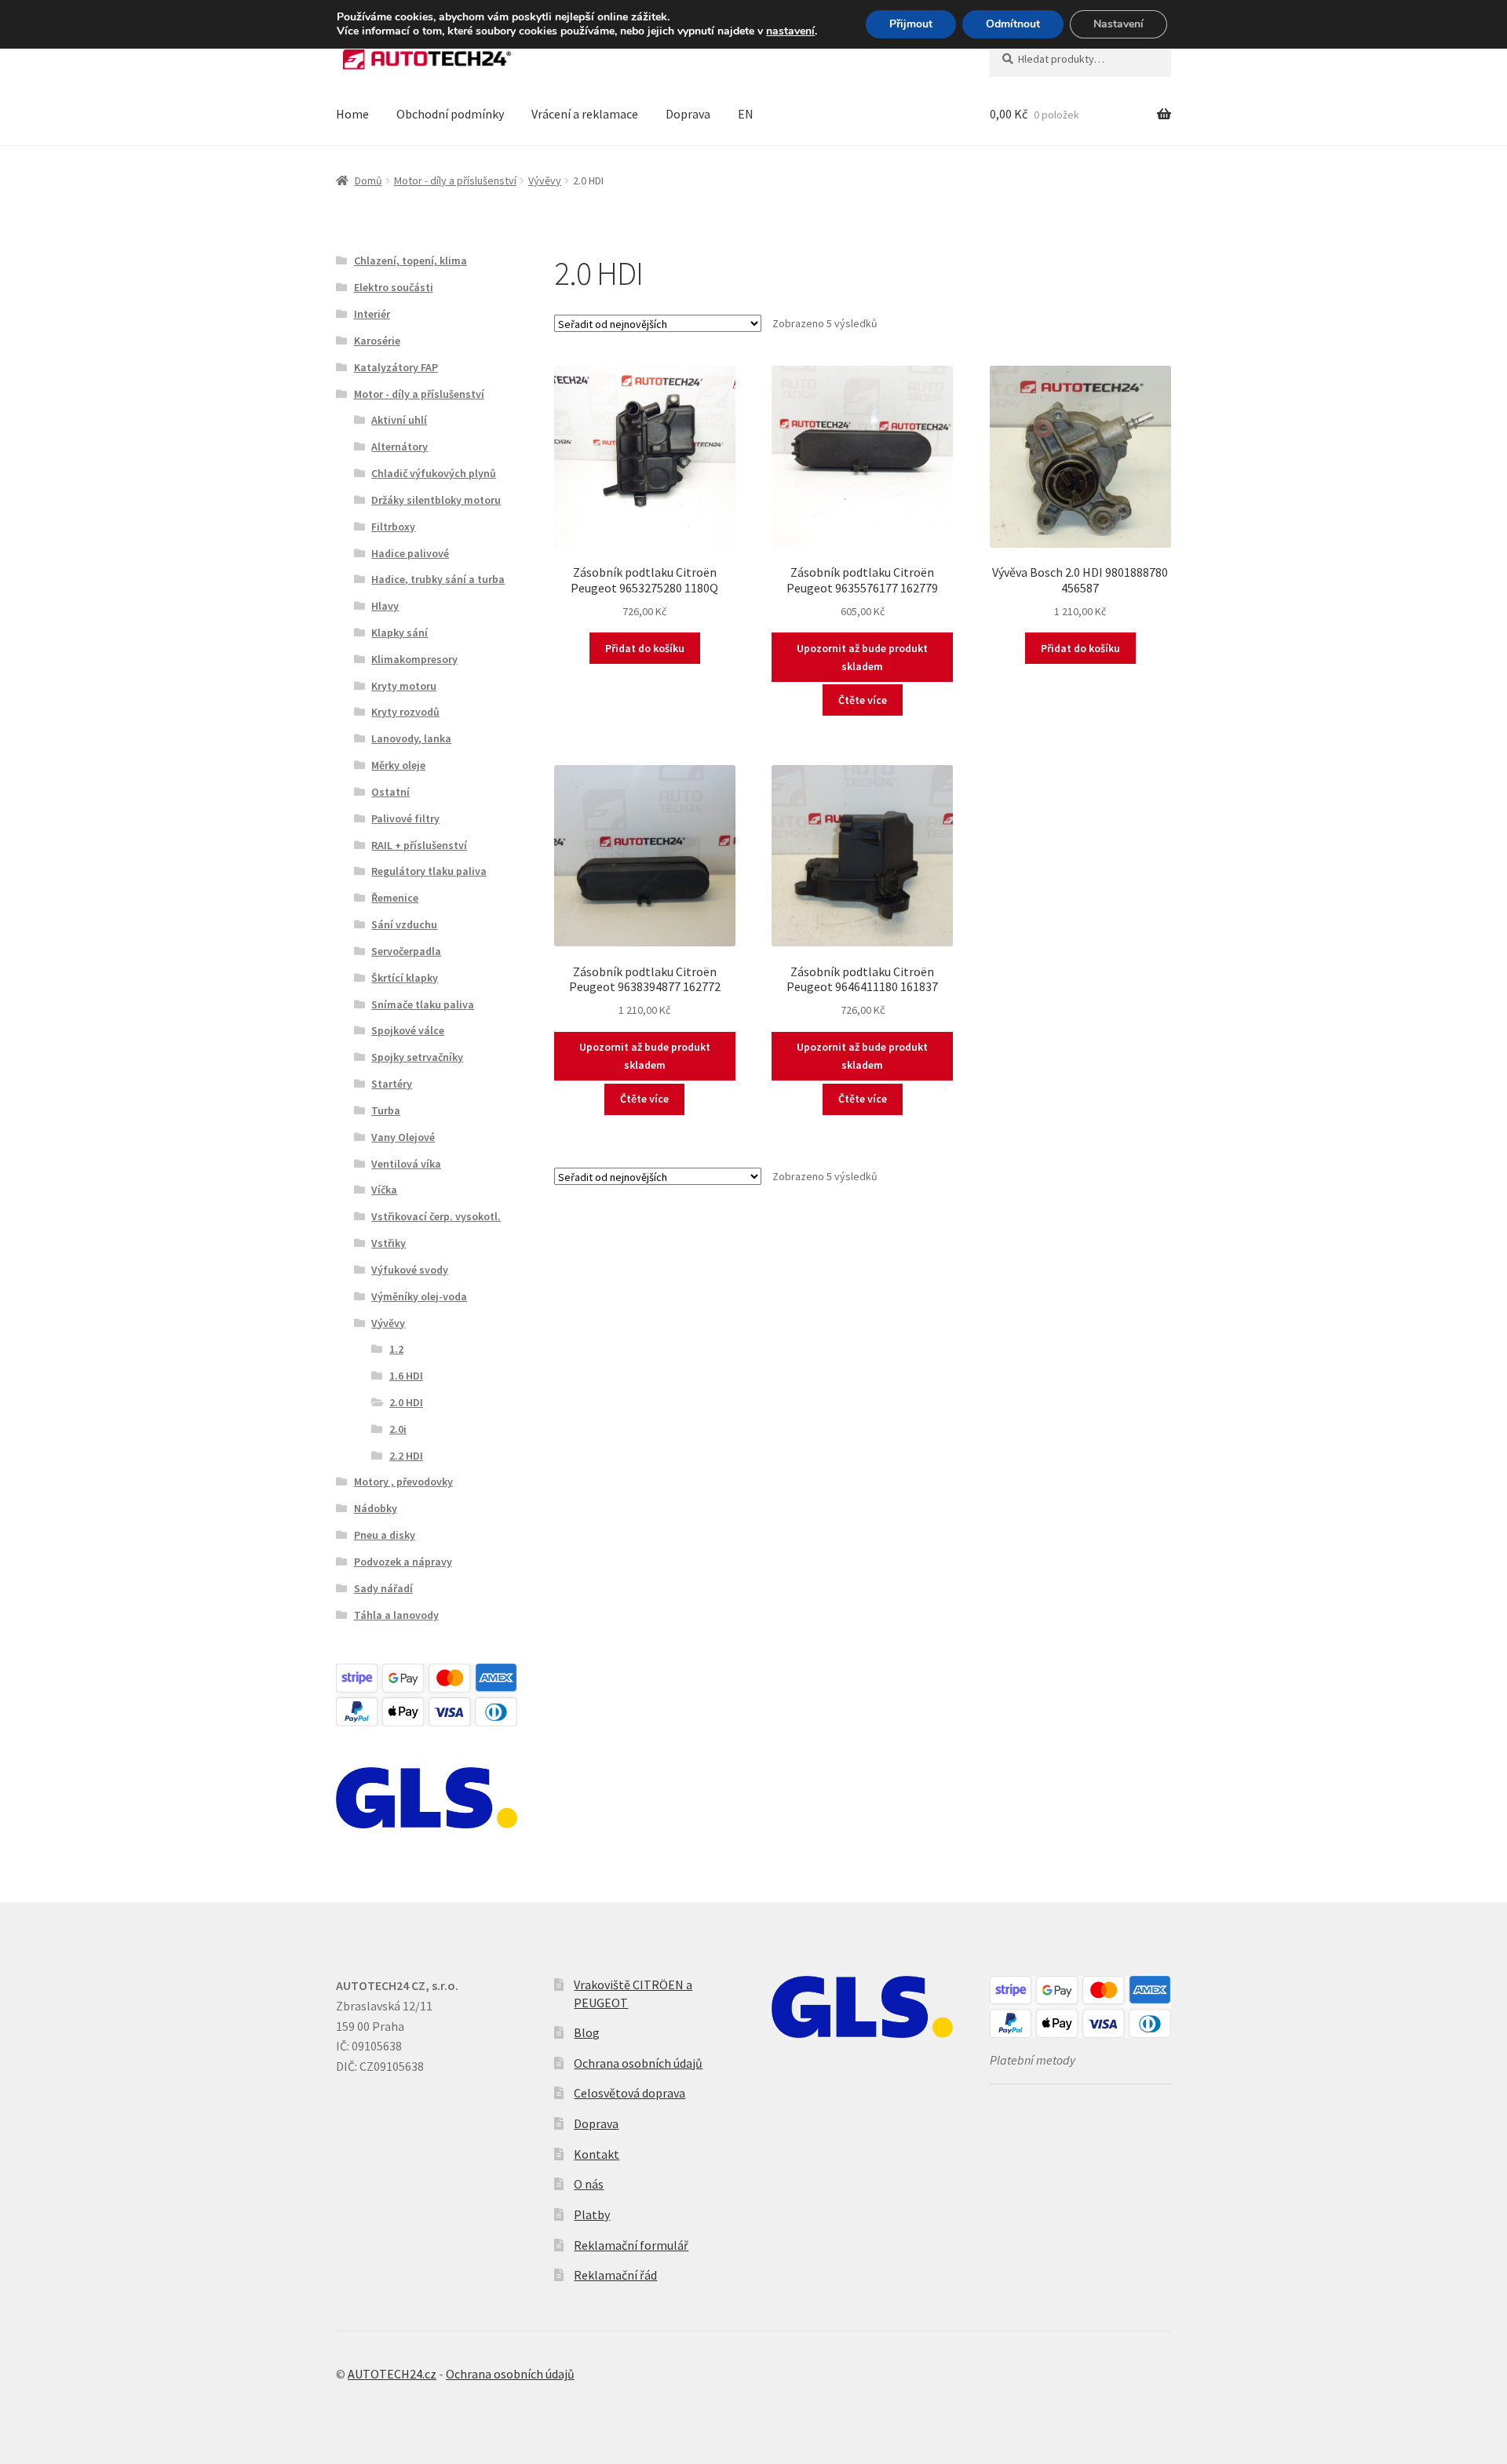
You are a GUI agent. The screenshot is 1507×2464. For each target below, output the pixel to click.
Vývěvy (545, 180)
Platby (592, 2214)
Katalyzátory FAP (396, 367)
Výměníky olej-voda (419, 1296)
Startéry (392, 1084)
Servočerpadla (406, 951)
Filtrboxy (393, 527)
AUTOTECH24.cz (392, 2374)
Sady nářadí (383, 1588)
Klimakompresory (414, 659)
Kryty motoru (404, 686)
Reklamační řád (615, 2275)
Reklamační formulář (631, 2245)
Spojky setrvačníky (417, 1057)
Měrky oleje (398, 765)
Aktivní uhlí (399, 420)
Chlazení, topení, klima (411, 261)
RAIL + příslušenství (419, 845)
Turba (386, 1110)
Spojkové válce (408, 1030)
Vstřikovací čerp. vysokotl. (436, 1216)
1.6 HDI (406, 1376)
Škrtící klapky (405, 978)
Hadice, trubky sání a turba (438, 579)
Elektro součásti (394, 287)
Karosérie (377, 341)
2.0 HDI (406, 1402)
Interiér (372, 314)
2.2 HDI (406, 1456)
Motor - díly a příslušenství (455, 180)
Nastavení (1118, 24)
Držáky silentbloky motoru (436, 500)
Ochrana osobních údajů (638, 2063)
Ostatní (390, 792)
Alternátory (400, 447)
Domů (369, 180)
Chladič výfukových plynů (434, 473)
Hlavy (385, 606)
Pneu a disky (385, 1535)
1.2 (396, 1349)
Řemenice (395, 898)
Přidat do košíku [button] (645, 648)
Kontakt (597, 2154)
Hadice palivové (410, 553)
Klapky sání (400, 632)
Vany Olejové (403, 1137)
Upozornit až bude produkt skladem (862, 657)
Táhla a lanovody (396, 1615)
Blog (587, 2032)
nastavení (790, 31)
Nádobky (376, 1508)
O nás (589, 2184)
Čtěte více (863, 700)
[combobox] (1080, 59)
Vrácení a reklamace (585, 114)
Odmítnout (1013, 24)
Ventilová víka (406, 1164)
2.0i (398, 1429)
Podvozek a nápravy (403, 1562)
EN (746, 114)
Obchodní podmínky (450, 114)
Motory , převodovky (403, 1482)
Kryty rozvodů (405, 712)
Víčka (384, 1190)
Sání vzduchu (404, 924)
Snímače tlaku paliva (423, 1004)
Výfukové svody (410, 1270)
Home (352, 114)
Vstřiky (389, 1243)
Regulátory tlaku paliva (429, 871)
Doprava (688, 114)
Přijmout (911, 24)
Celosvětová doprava (629, 2093)
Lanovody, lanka (411, 738)
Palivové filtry (405, 818)
